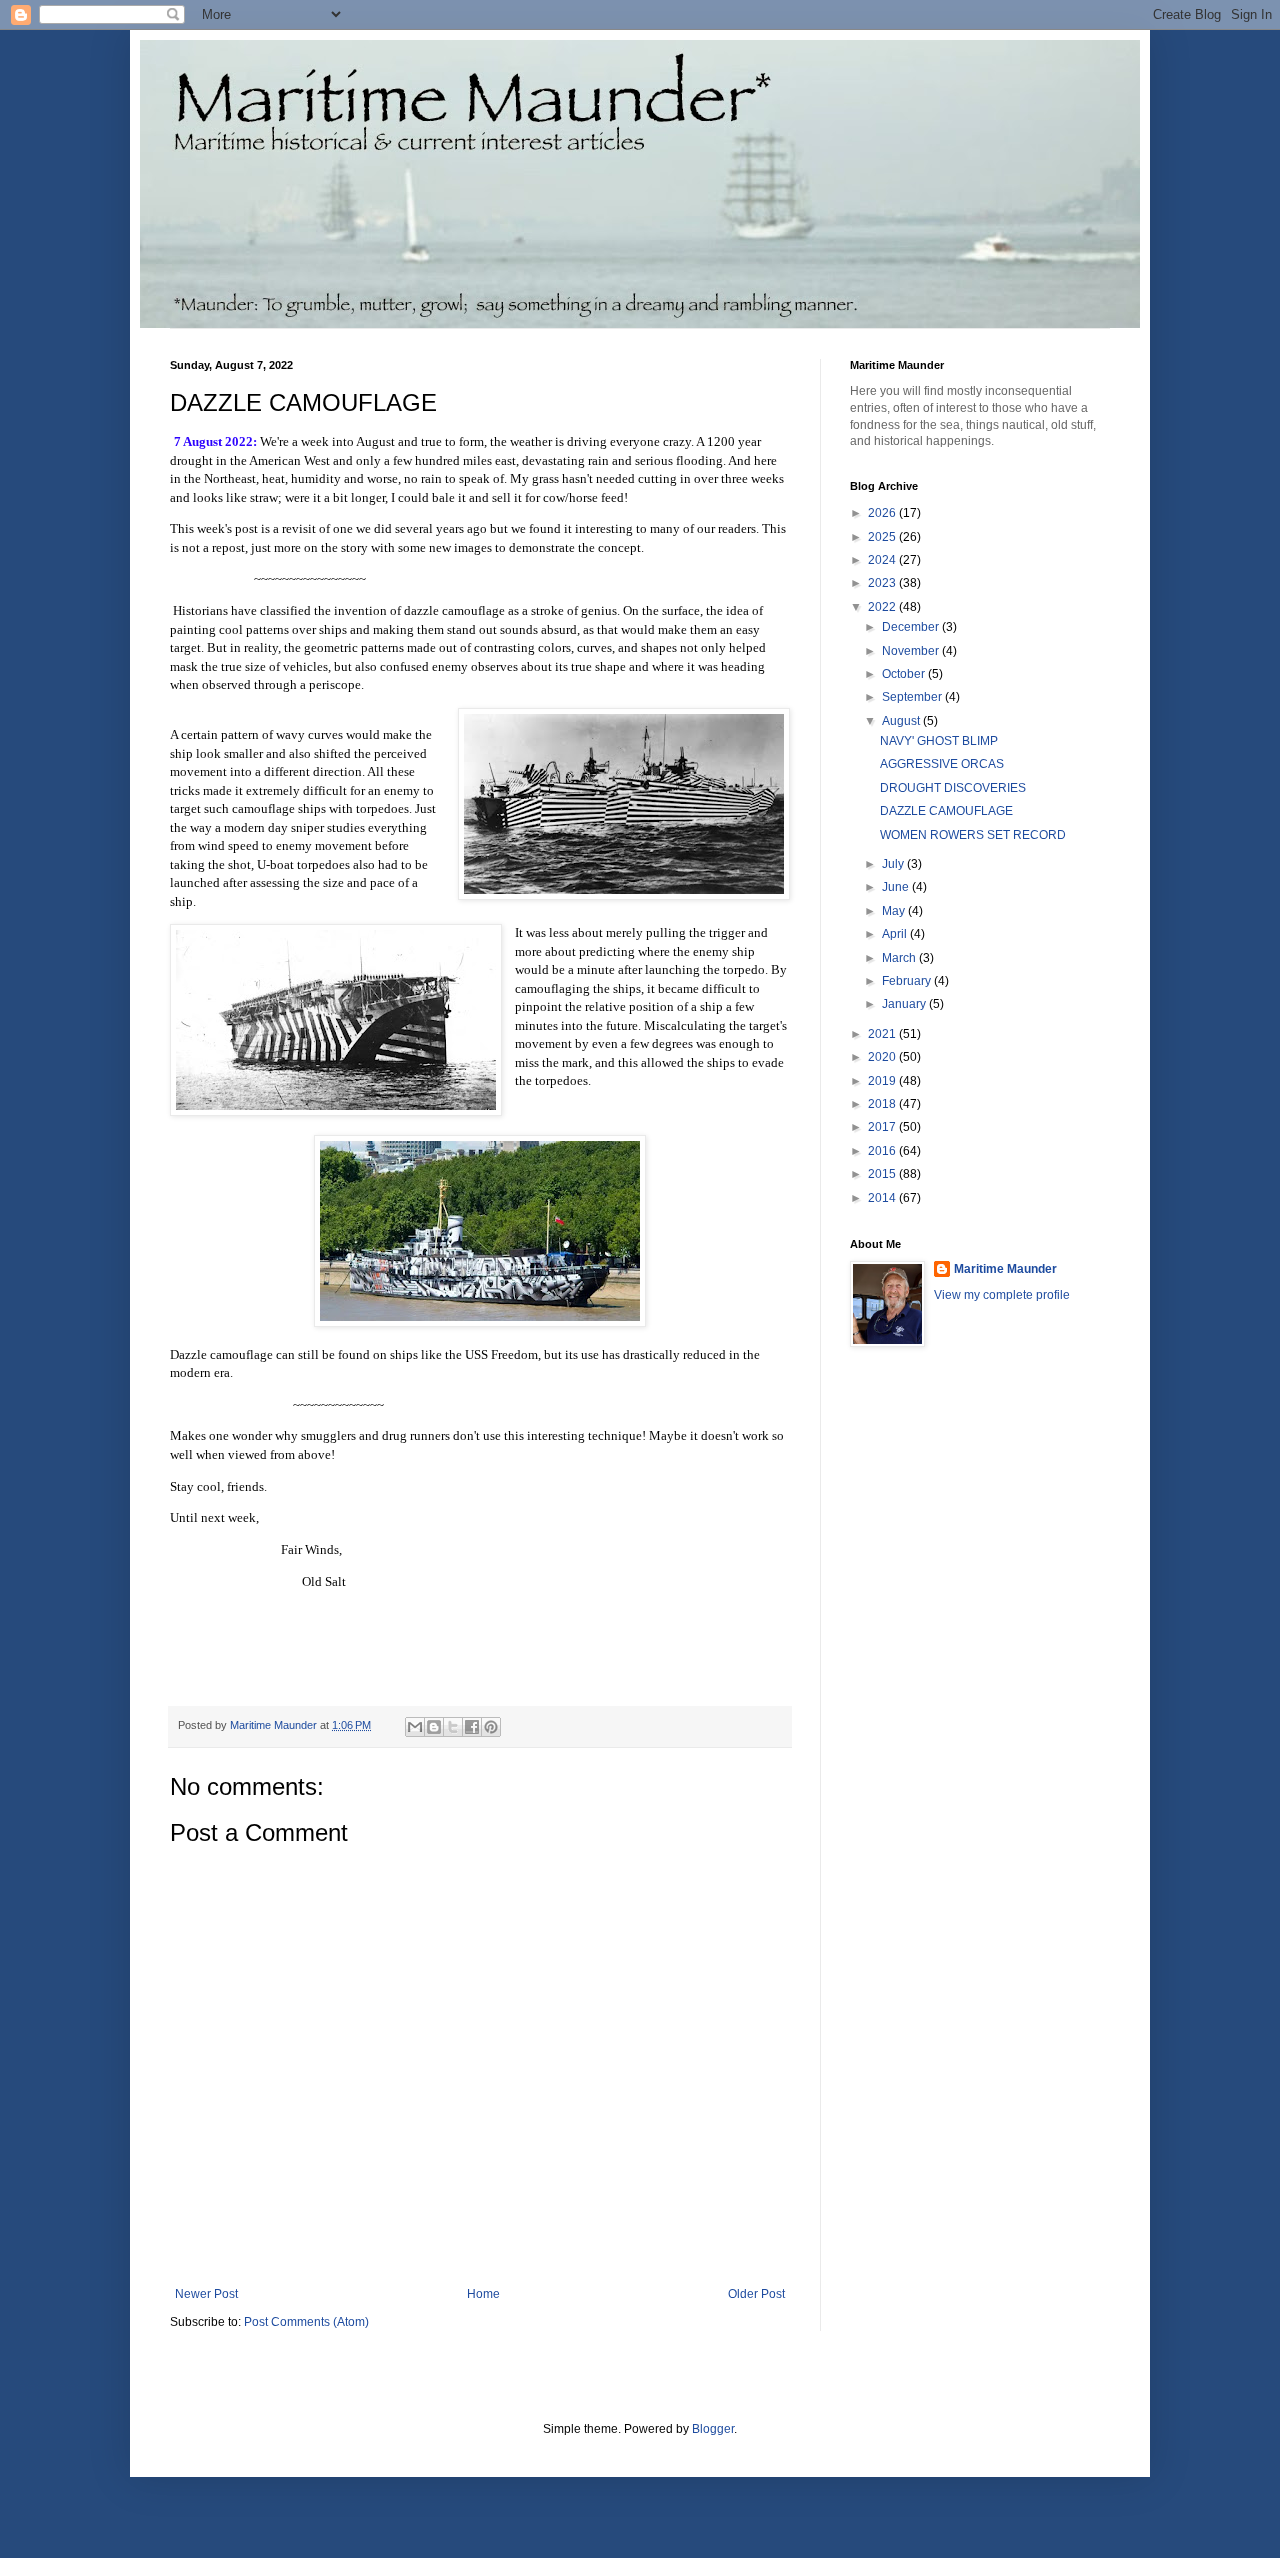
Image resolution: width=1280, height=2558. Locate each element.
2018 (883, 1104)
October (905, 674)
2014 (883, 1198)
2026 (883, 513)
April (896, 934)
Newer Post (206, 2294)
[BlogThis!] (434, 1727)
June (897, 887)
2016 (883, 1151)
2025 (883, 537)
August (902, 721)
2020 (883, 1057)
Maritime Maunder (1005, 1269)
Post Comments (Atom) (306, 2322)
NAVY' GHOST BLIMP (939, 741)
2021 (883, 1034)
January (905, 1004)
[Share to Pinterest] (491, 1727)
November (912, 651)
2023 (883, 583)
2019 (883, 1081)
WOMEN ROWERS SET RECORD (973, 835)
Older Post (756, 2294)
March (900, 958)
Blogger (713, 2429)
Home (483, 2294)
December (912, 627)
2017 (883, 1127)
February (908, 981)
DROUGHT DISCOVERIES (953, 788)
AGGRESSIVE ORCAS (942, 764)
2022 (883, 607)
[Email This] (415, 1727)
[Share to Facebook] (472, 1727)
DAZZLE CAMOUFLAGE (946, 811)
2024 (883, 560)
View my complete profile (1002, 1295)
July (894, 864)
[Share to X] (453, 1727)
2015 (883, 1174)
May (895, 911)
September (913, 697)
